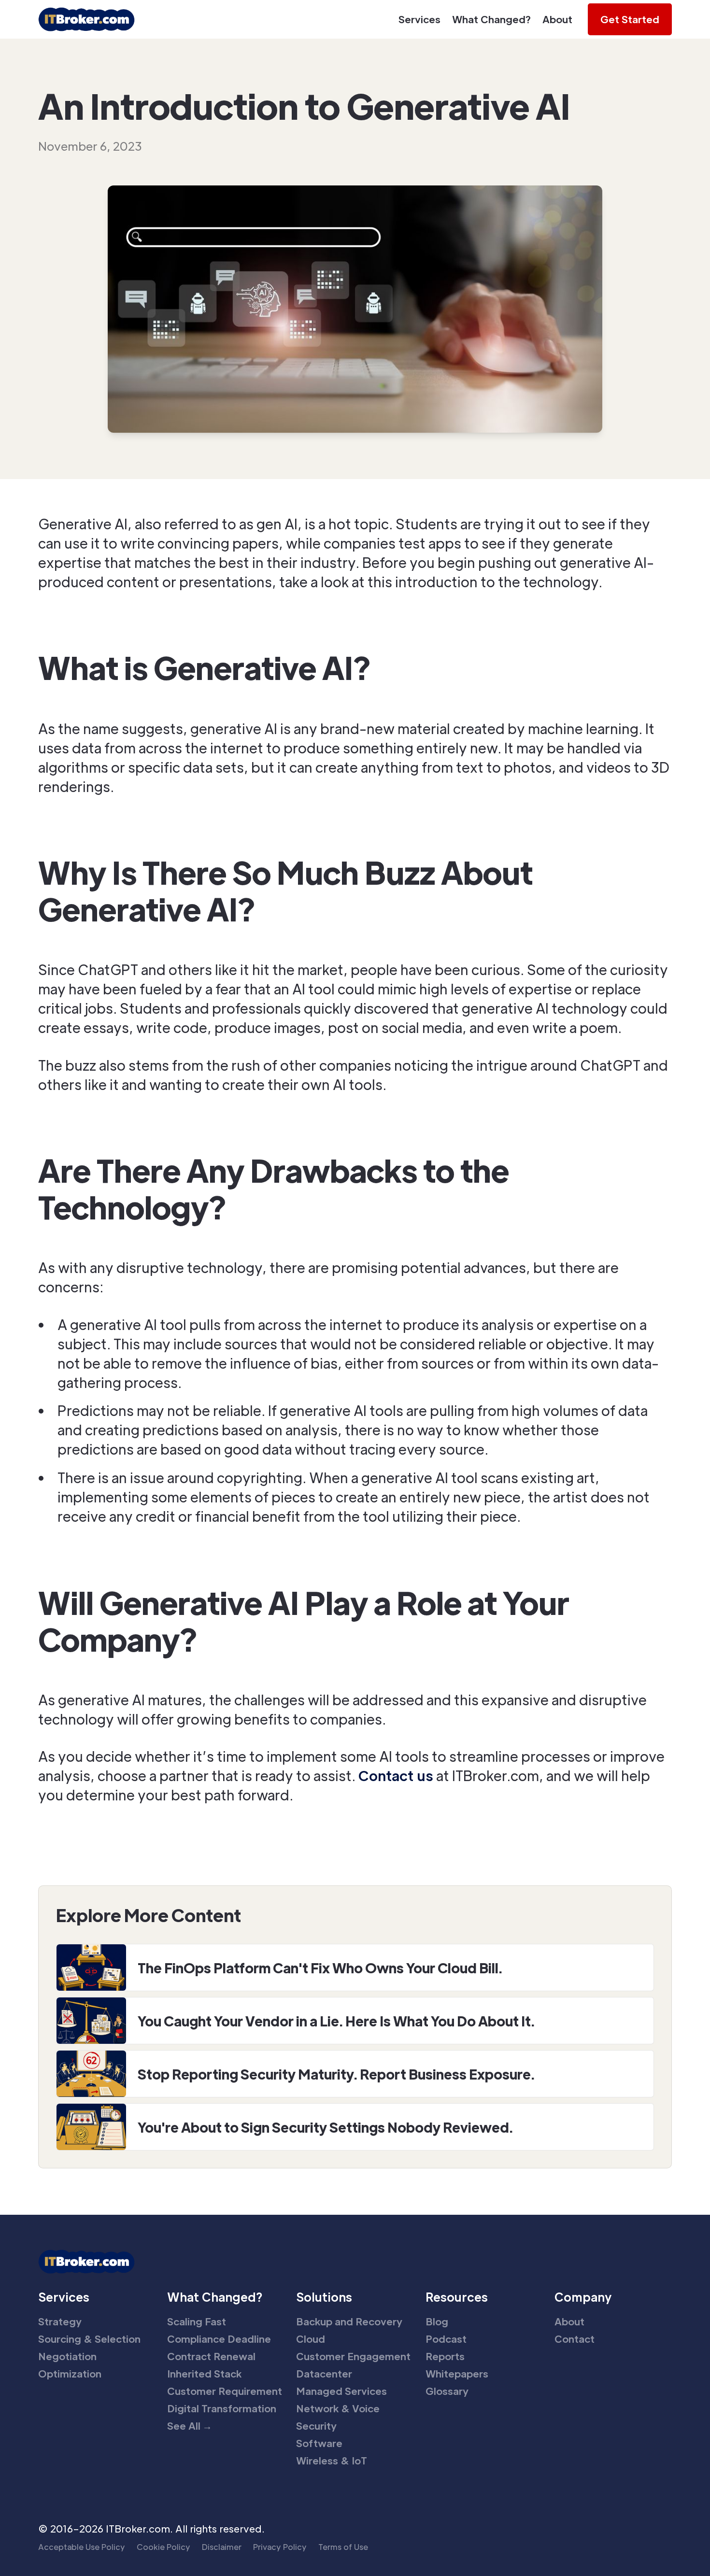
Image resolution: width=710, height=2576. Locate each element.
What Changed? (491, 19)
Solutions (324, 2297)
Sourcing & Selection (89, 2339)
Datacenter (324, 2374)
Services (419, 19)
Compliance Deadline (219, 2339)
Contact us (396, 1775)
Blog (437, 2321)
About (557, 19)
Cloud (311, 2339)
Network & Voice (338, 2408)
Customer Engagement (353, 2356)
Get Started (630, 19)
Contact (575, 2339)
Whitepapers (457, 2374)
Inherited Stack (204, 2374)
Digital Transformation (222, 2408)
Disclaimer (222, 2547)
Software (319, 2443)
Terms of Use (343, 2547)
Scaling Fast (197, 2321)
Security (316, 2426)
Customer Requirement (225, 2391)
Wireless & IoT (332, 2461)
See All (190, 2426)
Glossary (447, 2391)
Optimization (70, 2374)
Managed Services (341, 2391)
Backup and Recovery (349, 2321)
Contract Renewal (211, 2356)
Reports (445, 2356)
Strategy (60, 2321)
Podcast (446, 2339)
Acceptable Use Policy (82, 2547)
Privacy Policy (280, 2547)
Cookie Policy (163, 2547)
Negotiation (67, 2356)
